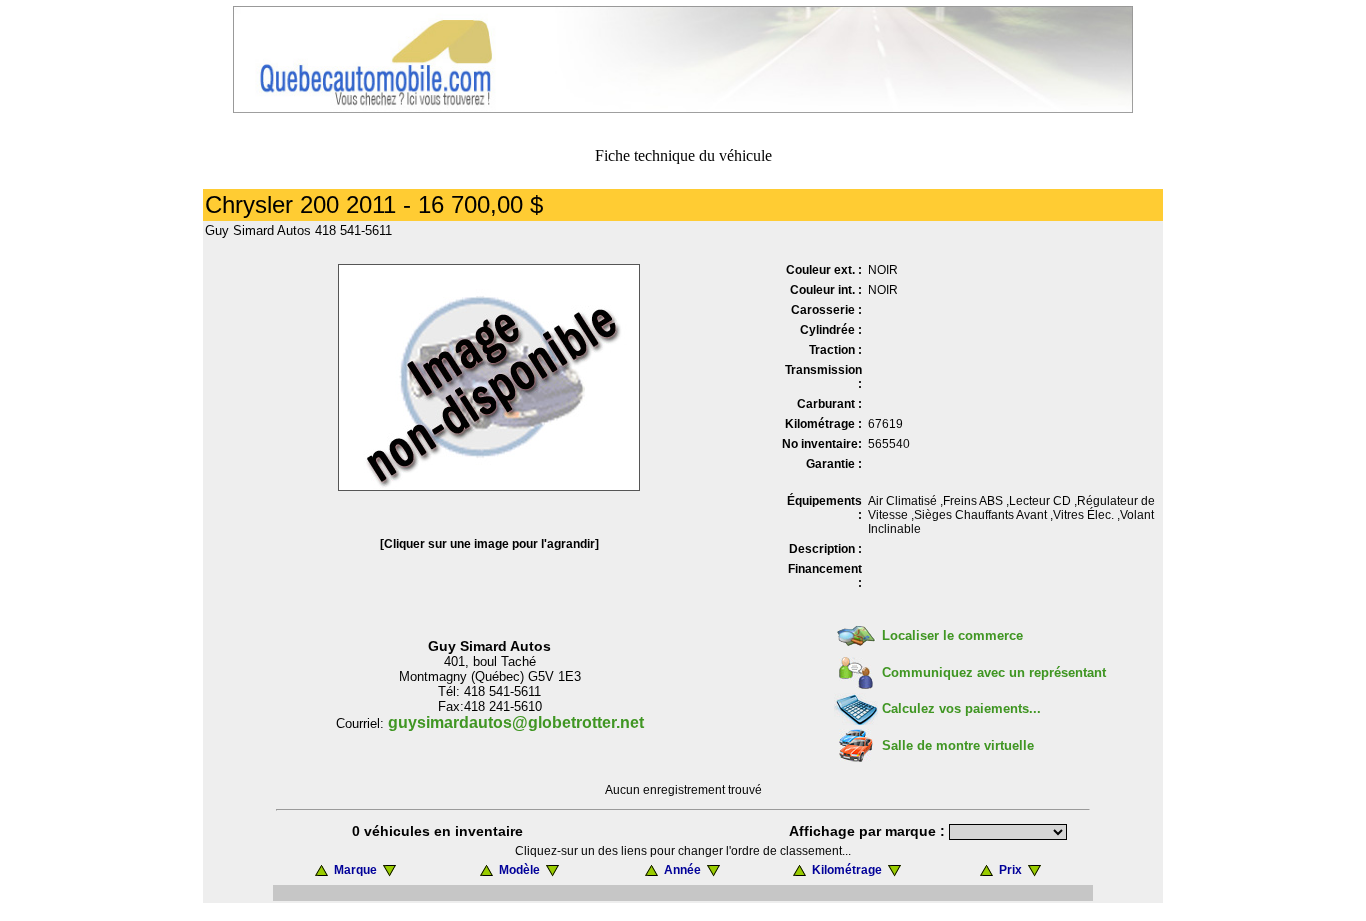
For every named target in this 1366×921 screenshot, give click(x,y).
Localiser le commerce (952, 635)
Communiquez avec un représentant (994, 672)
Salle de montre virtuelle (958, 745)
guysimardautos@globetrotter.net (516, 722)
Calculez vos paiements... (961, 708)
